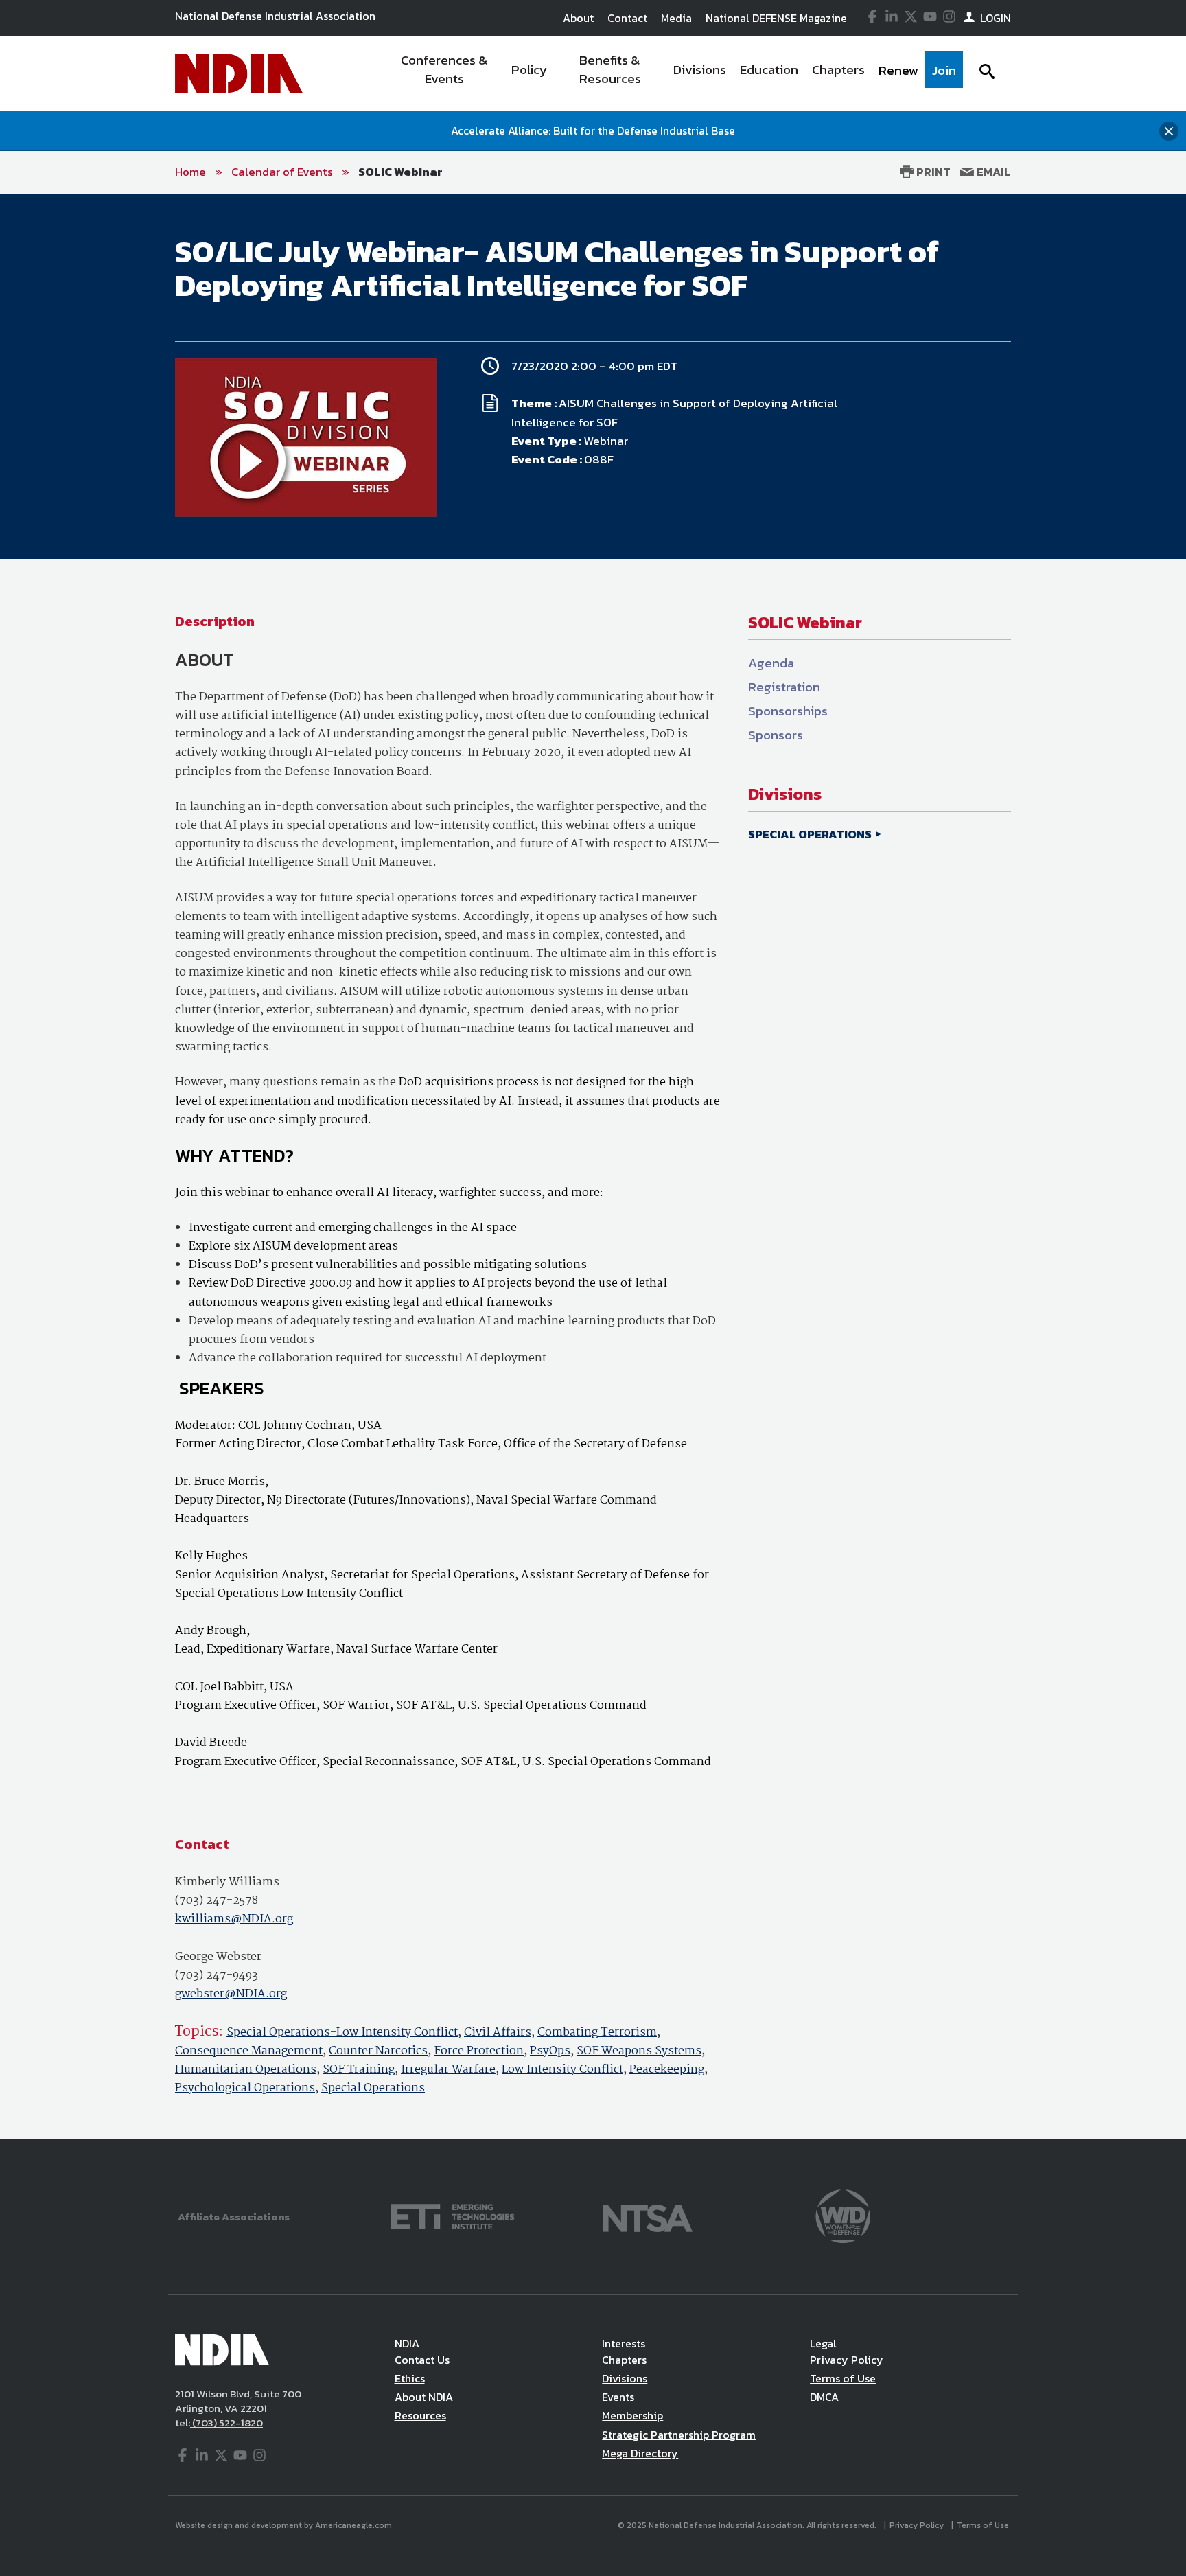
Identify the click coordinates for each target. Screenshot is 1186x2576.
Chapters (624, 2360)
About (578, 18)
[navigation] (674, 73)
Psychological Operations (245, 2088)
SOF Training (359, 2070)
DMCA (824, 2397)
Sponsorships (788, 711)
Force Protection (479, 2051)
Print (932, 172)
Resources (420, 2415)
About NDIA (424, 2397)
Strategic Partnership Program (679, 2435)
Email (992, 172)
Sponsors (776, 735)
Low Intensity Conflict (562, 2070)
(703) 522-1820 (226, 2423)
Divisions (625, 2378)
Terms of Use (843, 2378)
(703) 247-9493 (217, 1976)
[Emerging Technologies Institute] (453, 2215)
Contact (627, 18)
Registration (784, 687)
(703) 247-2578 (217, 1901)
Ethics (410, 2378)
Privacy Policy (847, 2360)
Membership (632, 2415)
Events (618, 2397)
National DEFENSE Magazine (776, 18)
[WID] (843, 2215)
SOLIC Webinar (400, 172)
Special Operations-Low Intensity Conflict (342, 2033)
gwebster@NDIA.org (231, 1994)
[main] (593, 1166)
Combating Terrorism (597, 2033)
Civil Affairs (498, 2033)
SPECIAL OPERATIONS (811, 834)
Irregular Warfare (448, 2070)
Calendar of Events (282, 172)
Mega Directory (640, 2453)
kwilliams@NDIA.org (234, 1919)
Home (190, 172)
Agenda (771, 663)
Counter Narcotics (378, 2051)
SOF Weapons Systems (639, 2051)
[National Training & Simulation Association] (648, 2215)
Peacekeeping (667, 2070)
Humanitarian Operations (246, 2070)
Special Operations (373, 2088)
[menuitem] (444, 73)
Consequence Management (249, 2051)
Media (676, 18)
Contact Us (422, 2360)
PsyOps (550, 2051)
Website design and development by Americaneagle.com (284, 2525)
